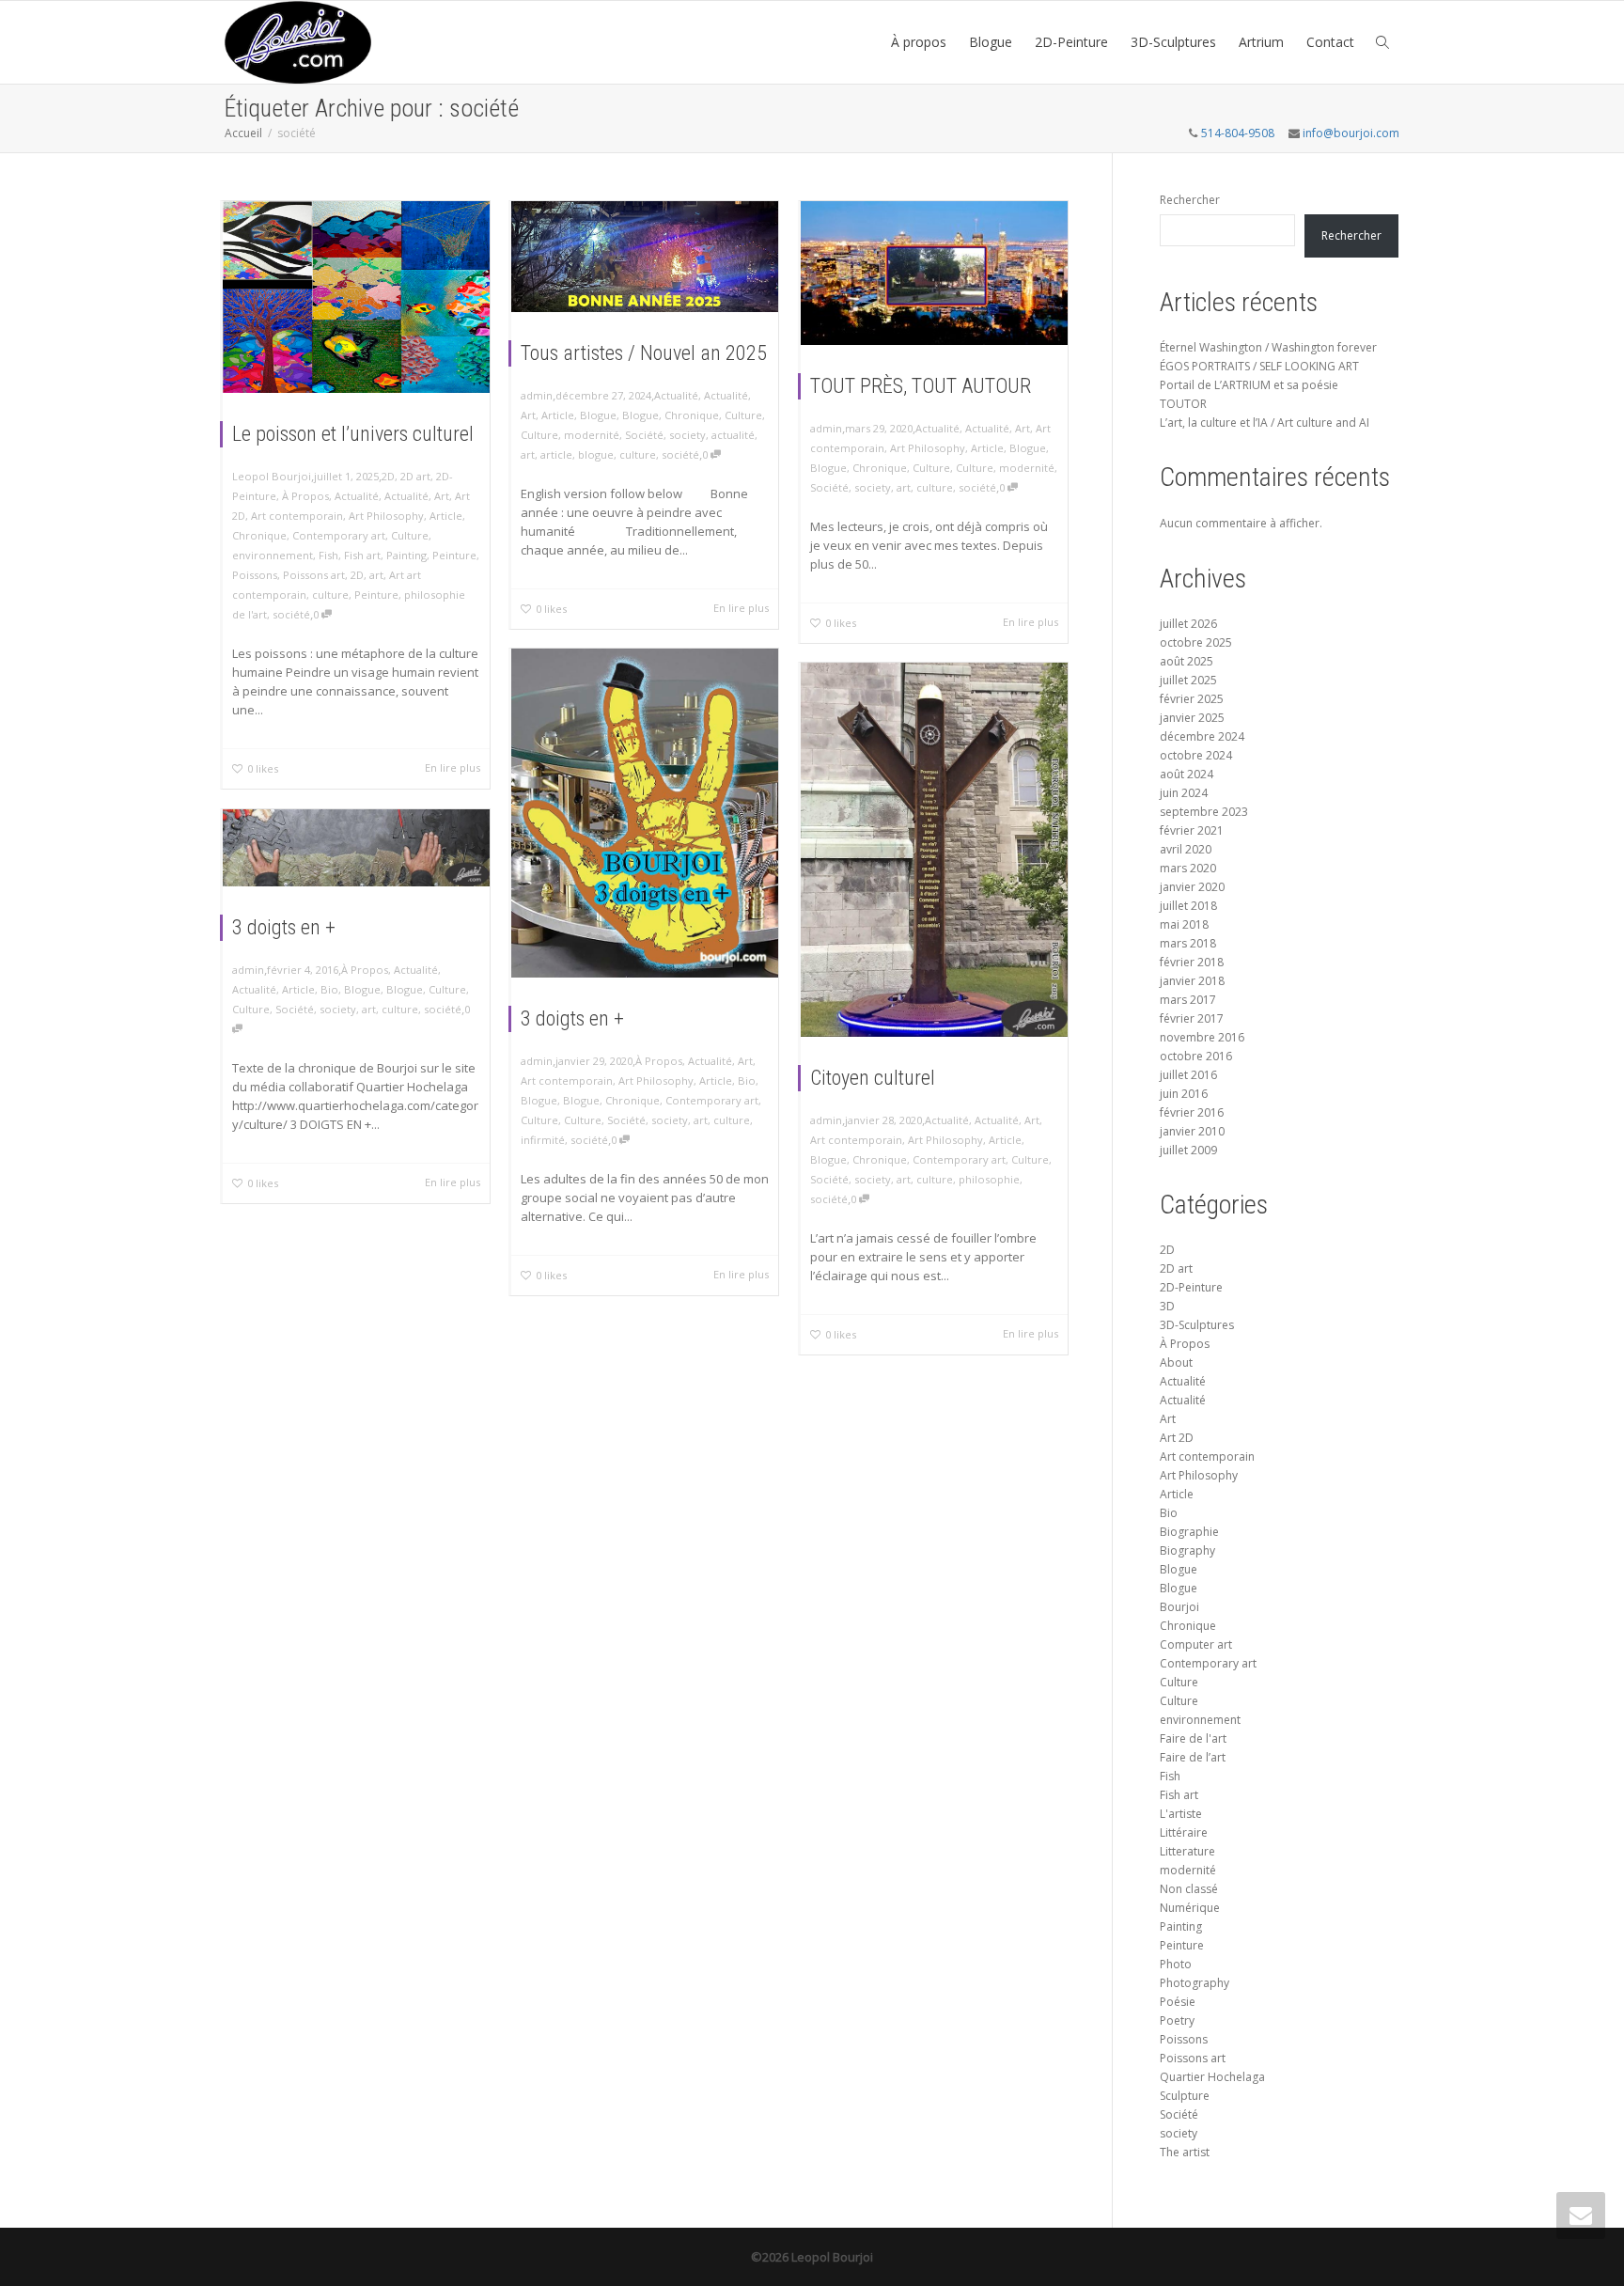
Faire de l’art (1193, 1757)
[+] (356, 297)
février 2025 (1192, 699)
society (687, 435)
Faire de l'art (1193, 1738)
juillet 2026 (1188, 624)
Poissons (255, 575)
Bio (747, 1080)
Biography (1187, 1550)
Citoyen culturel (873, 1078)
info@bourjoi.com (1351, 133)
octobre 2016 (1196, 1056)
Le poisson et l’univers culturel (353, 434)
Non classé (1189, 1889)
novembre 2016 (1202, 1037)
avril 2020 (1186, 849)
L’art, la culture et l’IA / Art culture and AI (1265, 423)
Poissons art (314, 575)
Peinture (454, 555)
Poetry (1177, 2020)
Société (644, 435)
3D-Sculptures (1173, 42)
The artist (1185, 2152)
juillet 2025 (1188, 680)
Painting (406, 555)
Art (442, 496)
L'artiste (1181, 1814)
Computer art (1196, 1644)
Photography (1195, 1983)
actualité (733, 435)
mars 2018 (1188, 943)
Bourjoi (1179, 1607)
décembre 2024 (1202, 736)
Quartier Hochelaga (1212, 2077)
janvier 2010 (1192, 1131)
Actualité (357, 496)
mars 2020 (1188, 868)
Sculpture (1185, 2096)
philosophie (989, 1179)
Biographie (1189, 1532)
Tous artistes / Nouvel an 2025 (644, 353)
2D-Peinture (1071, 42)
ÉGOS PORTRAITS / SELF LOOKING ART (1259, 366)
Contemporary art (339, 535)
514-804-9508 (1238, 133)
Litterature (1187, 1851)
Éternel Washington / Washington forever (1268, 347)
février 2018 (1192, 962)
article (556, 454)
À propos (919, 42)
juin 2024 (1184, 793)
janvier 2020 (1192, 887)
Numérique (1190, 1908)
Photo (1176, 1964)
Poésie (1178, 2002)
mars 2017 (1188, 1000)
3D (1167, 1306)
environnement (273, 555)
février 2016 (1192, 1112)
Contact (1330, 42)
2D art (415, 476)
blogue (596, 454)
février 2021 (1192, 830)
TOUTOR (1183, 404)
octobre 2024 (1196, 755)
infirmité (543, 1140)
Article (446, 516)
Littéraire (1184, 1832)
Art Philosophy (386, 516)
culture (330, 595)
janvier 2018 (1192, 981)
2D (388, 476)
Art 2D (1177, 1438)
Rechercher (1190, 200)
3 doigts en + (572, 1018)
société (291, 614)
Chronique (259, 535)
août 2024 (1187, 774)
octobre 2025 (1196, 642)
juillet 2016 (1188, 1075)
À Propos (305, 496)
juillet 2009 (1188, 1150)
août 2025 (1187, 661)
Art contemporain (297, 516)
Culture (410, 535)
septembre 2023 (1204, 812)
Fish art (362, 555)
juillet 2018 (1188, 906)
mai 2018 (1184, 924)
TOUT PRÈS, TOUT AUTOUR (921, 386)
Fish (328, 555)
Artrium (1261, 42)
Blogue (991, 42)
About (1176, 1362)
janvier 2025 (1192, 718)
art (376, 575)
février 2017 (1192, 1018)
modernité (592, 435)
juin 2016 (1184, 1094)
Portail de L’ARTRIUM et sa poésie (1249, 385)
